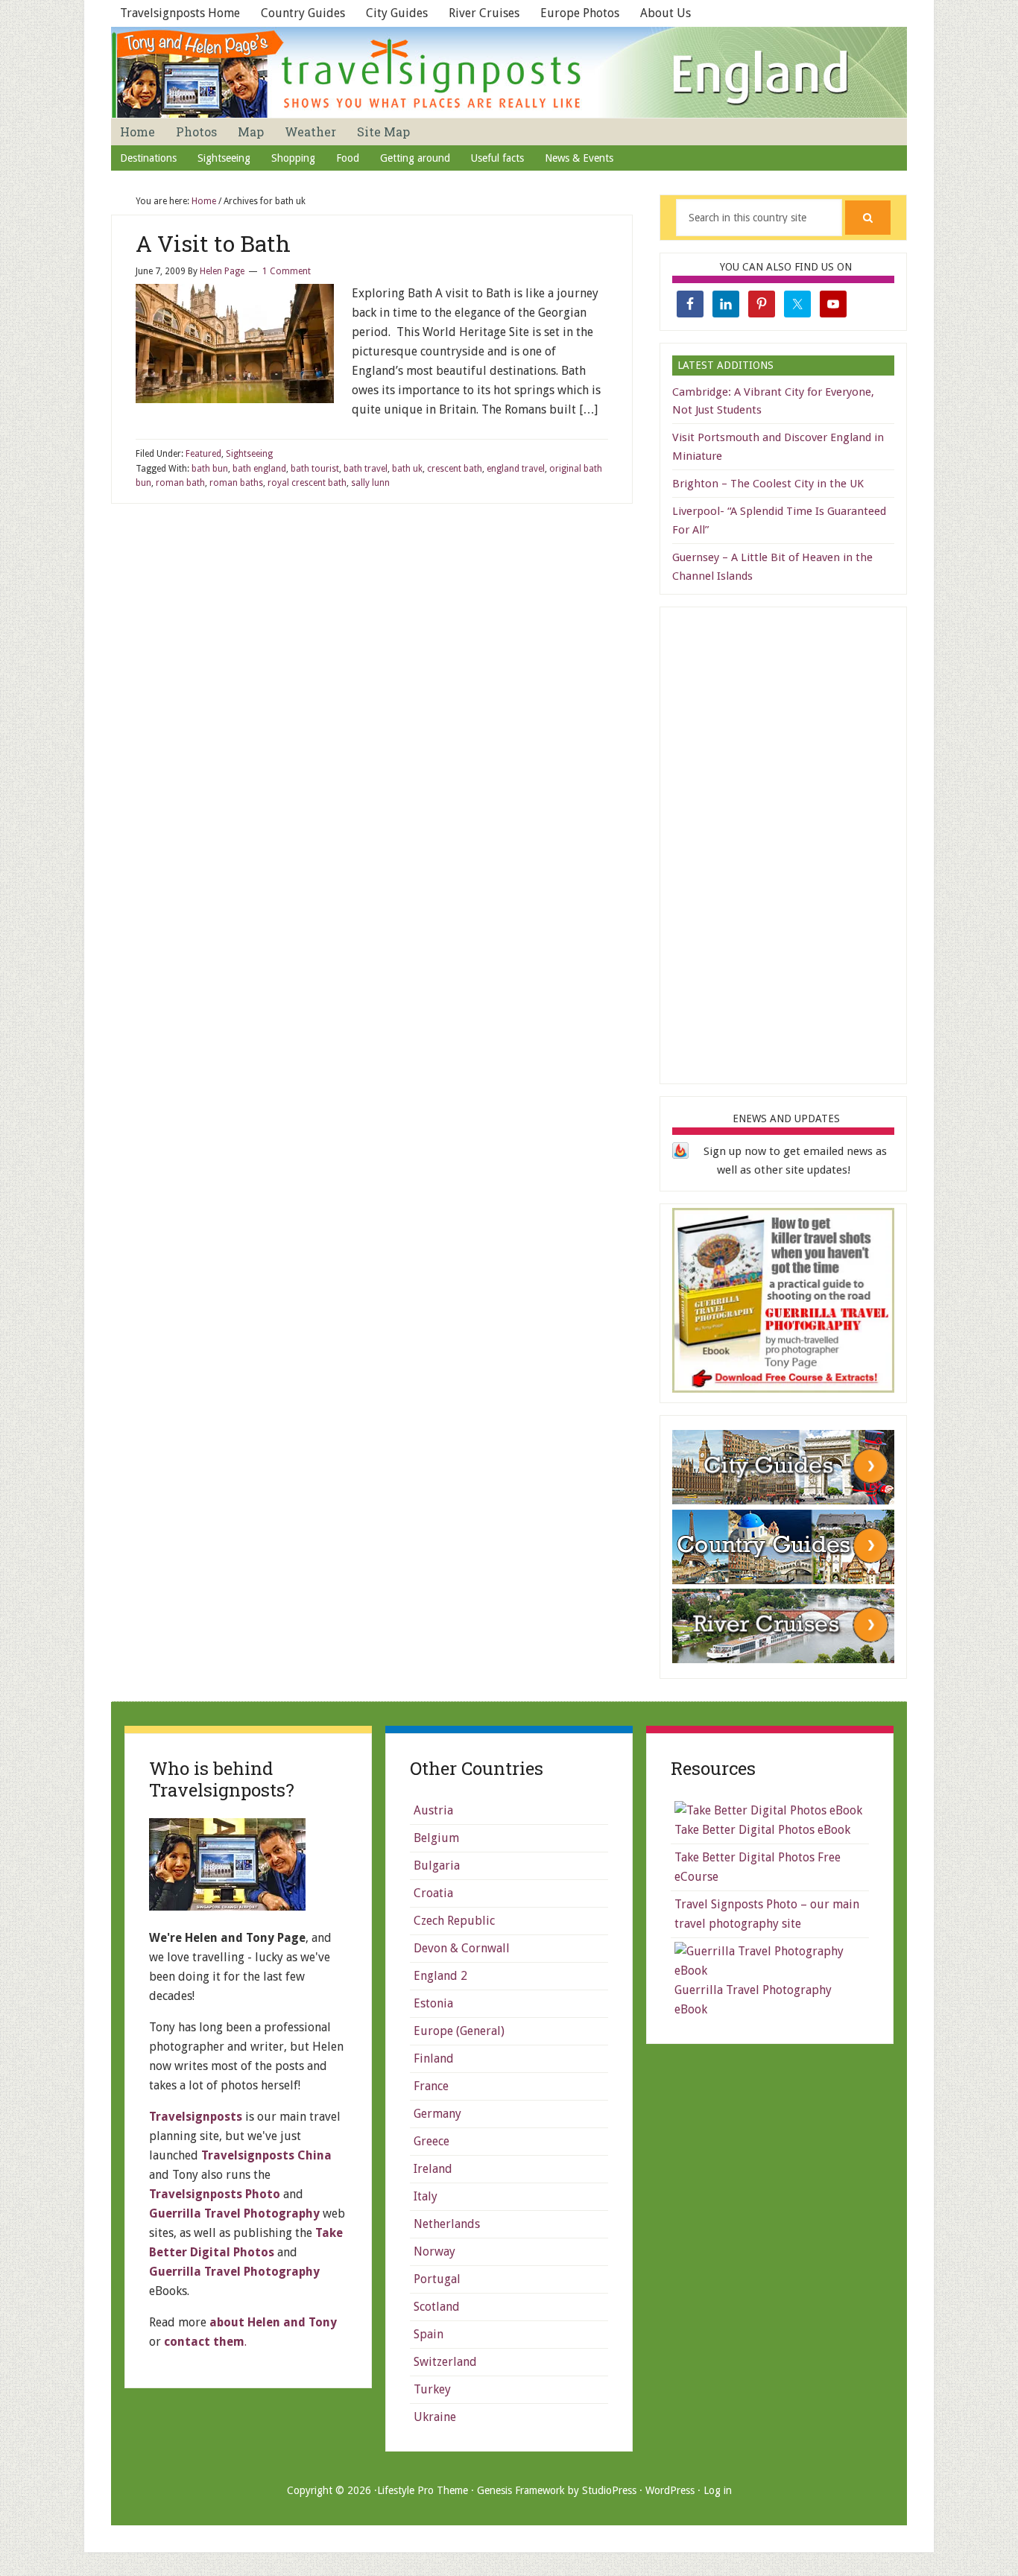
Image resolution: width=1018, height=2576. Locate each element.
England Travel (509, 72)
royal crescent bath (307, 483)
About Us (666, 13)
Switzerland (445, 2362)
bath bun (210, 469)
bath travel (366, 469)
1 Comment (287, 271)
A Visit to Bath (213, 243)
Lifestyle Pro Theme (423, 2490)
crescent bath (455, 469)
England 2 (440, 1976)
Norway (434, 2251)
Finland (434, 2058)
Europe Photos (580, 13)
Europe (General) (459, 2031)
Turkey (432, 2389)
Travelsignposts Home (180, 13)
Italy (426, 2196)
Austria (433, 1810)
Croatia (433, 1893)
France (431, 2086)
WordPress (670, 2490)
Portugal (437, 2279)
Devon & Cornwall (462, 1948)
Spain (429, 2334)
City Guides (397, 13)
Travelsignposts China (266, 2155)
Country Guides (303, 13)
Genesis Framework (521, 2490)
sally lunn (370, 483)
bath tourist (315, 469)
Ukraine (435, 2417)
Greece (431, 2141)
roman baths (236, 483)
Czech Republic (454, 1921)
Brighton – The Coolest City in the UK (768, 484)
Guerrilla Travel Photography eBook (753, 2000)
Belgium (436, 1838)
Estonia (433, 2003)
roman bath (180, 483)
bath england (259, 469)
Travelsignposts (196, 2117)
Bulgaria (437, 1865)
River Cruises (484, 13)
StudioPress (609, 2490)
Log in (718, 2490)
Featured (203, 454)
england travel (516, 469)
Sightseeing (249, 454)
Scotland (437, 2307)
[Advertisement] (784, 843)
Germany (437, 2114)
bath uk (407, 469)
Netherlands (447, 2224)
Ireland (433, 2169)
